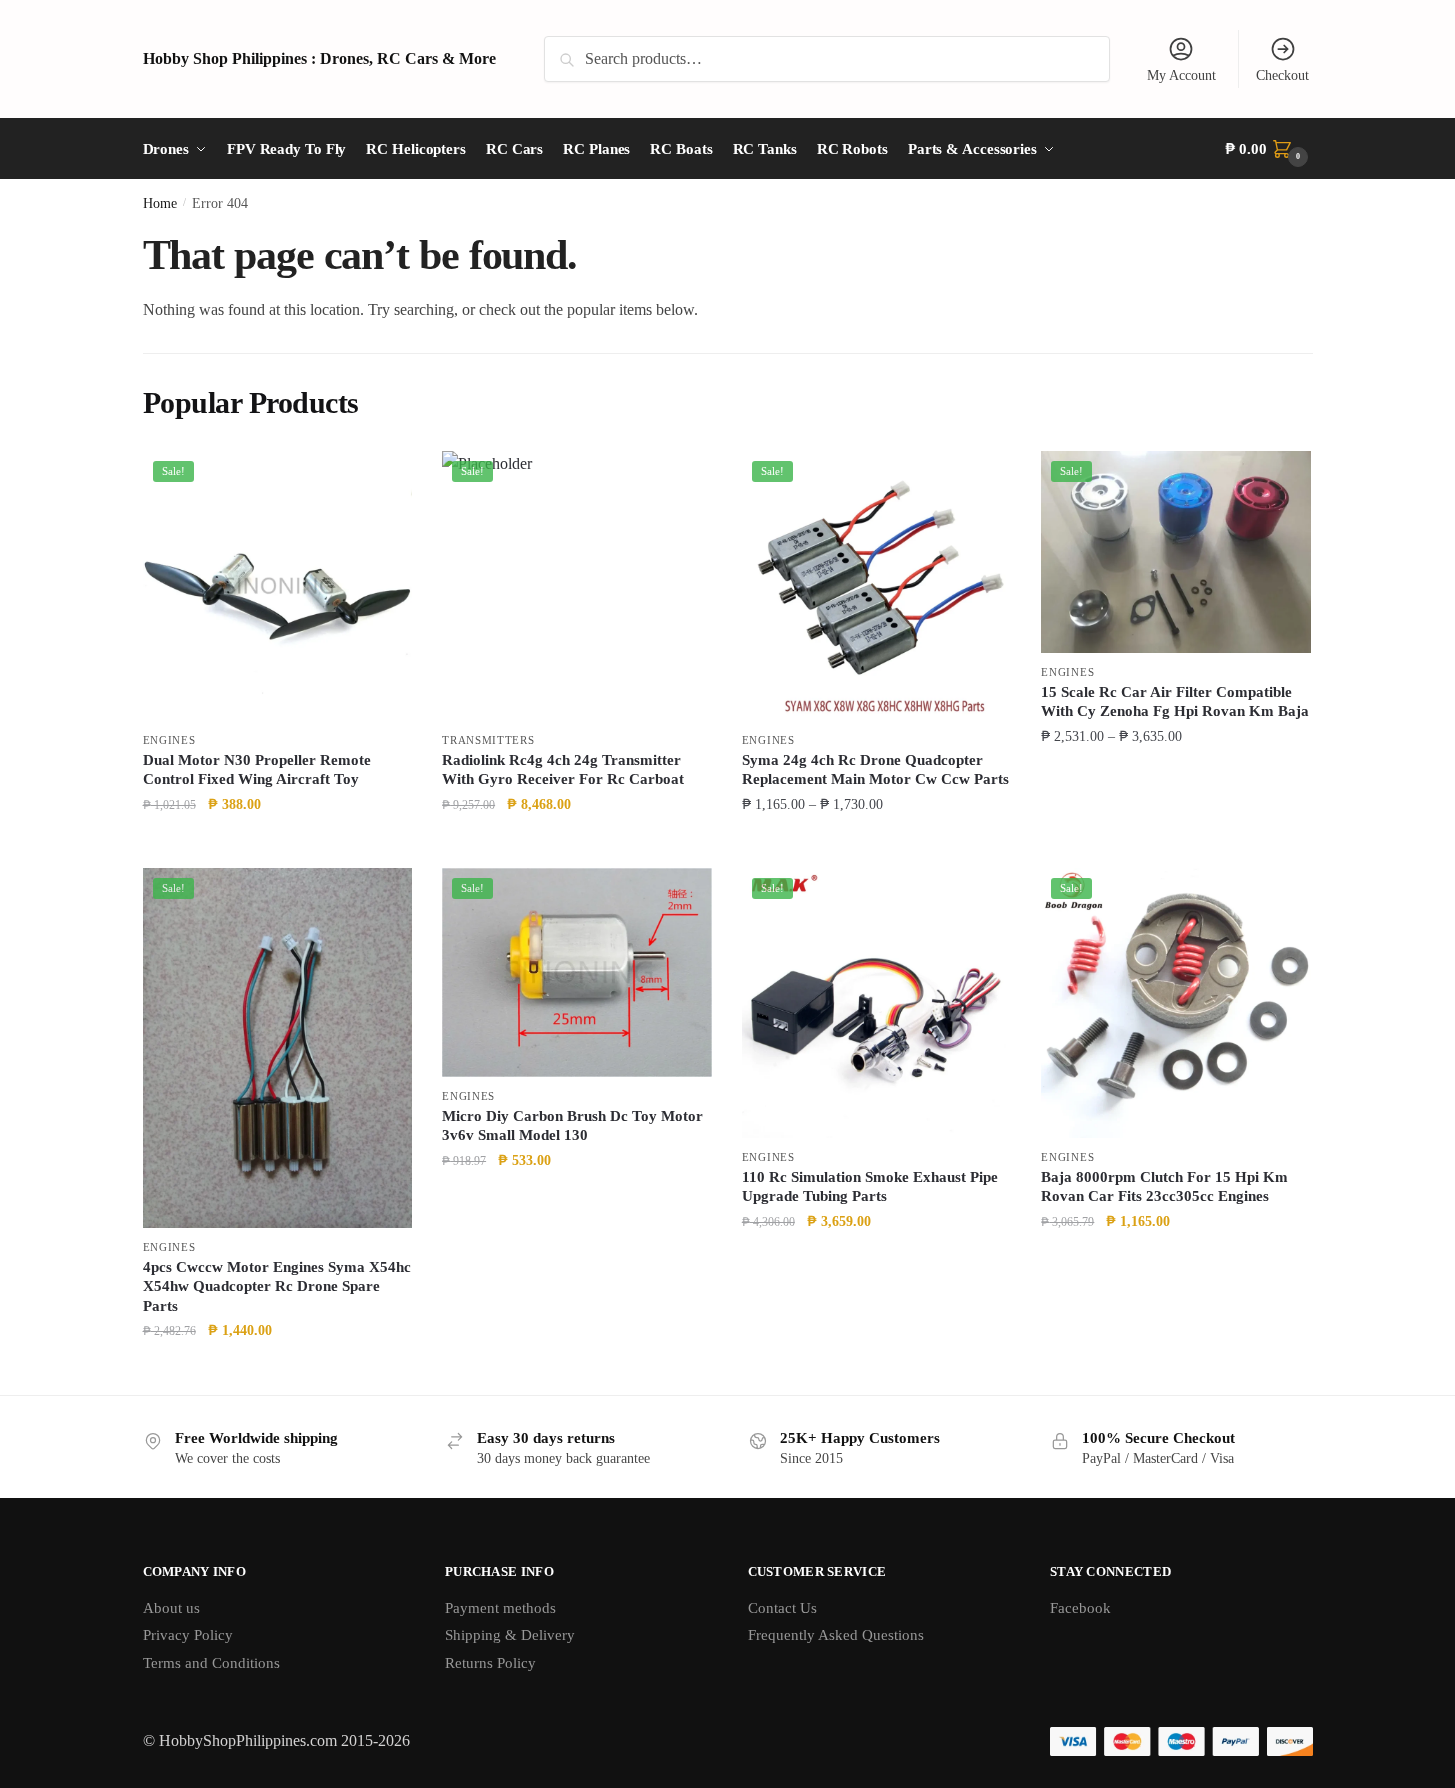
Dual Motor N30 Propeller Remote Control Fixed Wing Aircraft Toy (257, 770)
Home (160, 203)
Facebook (1080, 1608)
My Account (1181, 75)
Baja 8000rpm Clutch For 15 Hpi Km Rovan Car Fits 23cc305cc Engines (1164, 1187)
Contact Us (782, 1608)
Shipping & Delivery (510, 1635)
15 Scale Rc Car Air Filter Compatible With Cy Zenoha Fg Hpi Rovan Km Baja (1175, 702)
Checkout (1282, 75)
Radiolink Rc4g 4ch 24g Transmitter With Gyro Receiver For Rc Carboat (563, 770)
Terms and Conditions (211, 1663)
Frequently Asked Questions (836, 1635)
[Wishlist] (382, 481)
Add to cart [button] (277, 844)
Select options (876, 844)
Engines (169, 740)
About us (171, 1608)
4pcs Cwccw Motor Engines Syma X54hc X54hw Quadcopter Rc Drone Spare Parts (277, 1286)
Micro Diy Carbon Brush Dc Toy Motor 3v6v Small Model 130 (572, 1126)
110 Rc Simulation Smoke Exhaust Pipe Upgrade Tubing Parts (870, 1187)
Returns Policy (490, 1663)
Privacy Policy (188, 1635)
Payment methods (500, 1608)
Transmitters (488, 740)
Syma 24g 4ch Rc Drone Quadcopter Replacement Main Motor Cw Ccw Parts (875, 770)
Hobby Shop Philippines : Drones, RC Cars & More (319, 58)
